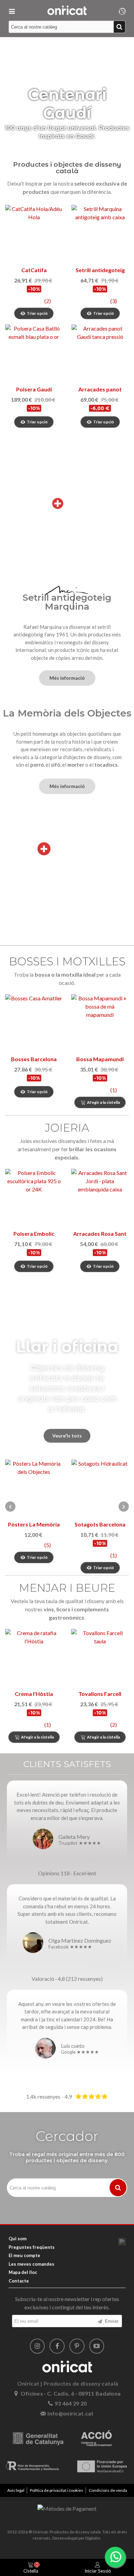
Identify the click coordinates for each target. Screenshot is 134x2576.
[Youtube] (97, 2346)
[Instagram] (37, 2346)
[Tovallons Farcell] (100, 1658)
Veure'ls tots (67, 1436)
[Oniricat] (67, 10)
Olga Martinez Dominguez (80, 1940)
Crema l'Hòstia (34, 1694)
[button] (124, 1507)
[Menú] (12, 10)
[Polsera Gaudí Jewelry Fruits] (34, 353)
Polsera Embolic (34, 1234)
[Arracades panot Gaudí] (100, 353)
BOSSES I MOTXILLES (67, 961)
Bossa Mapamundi (100, 1059)
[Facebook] (57, 2346)
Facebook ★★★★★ (70, 1947)
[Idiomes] (122, 10)
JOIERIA (67, 1128)
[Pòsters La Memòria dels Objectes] (34, 1488)
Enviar (111, 2321)
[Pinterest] (77, 2346)
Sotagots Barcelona (100, 1524)
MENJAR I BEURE (67, 1588)
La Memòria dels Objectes (67, 713)
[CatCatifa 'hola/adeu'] (34, 234)
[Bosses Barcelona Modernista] (34, 1023)
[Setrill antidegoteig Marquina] (100, 234)
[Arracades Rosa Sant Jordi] (100, 1197)
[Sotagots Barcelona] (100, 1488)
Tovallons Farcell (100, 1694)
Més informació (67, 678)
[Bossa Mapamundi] (100, 1023)
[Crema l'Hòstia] (34, 1658)
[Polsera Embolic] (34, 1197)
